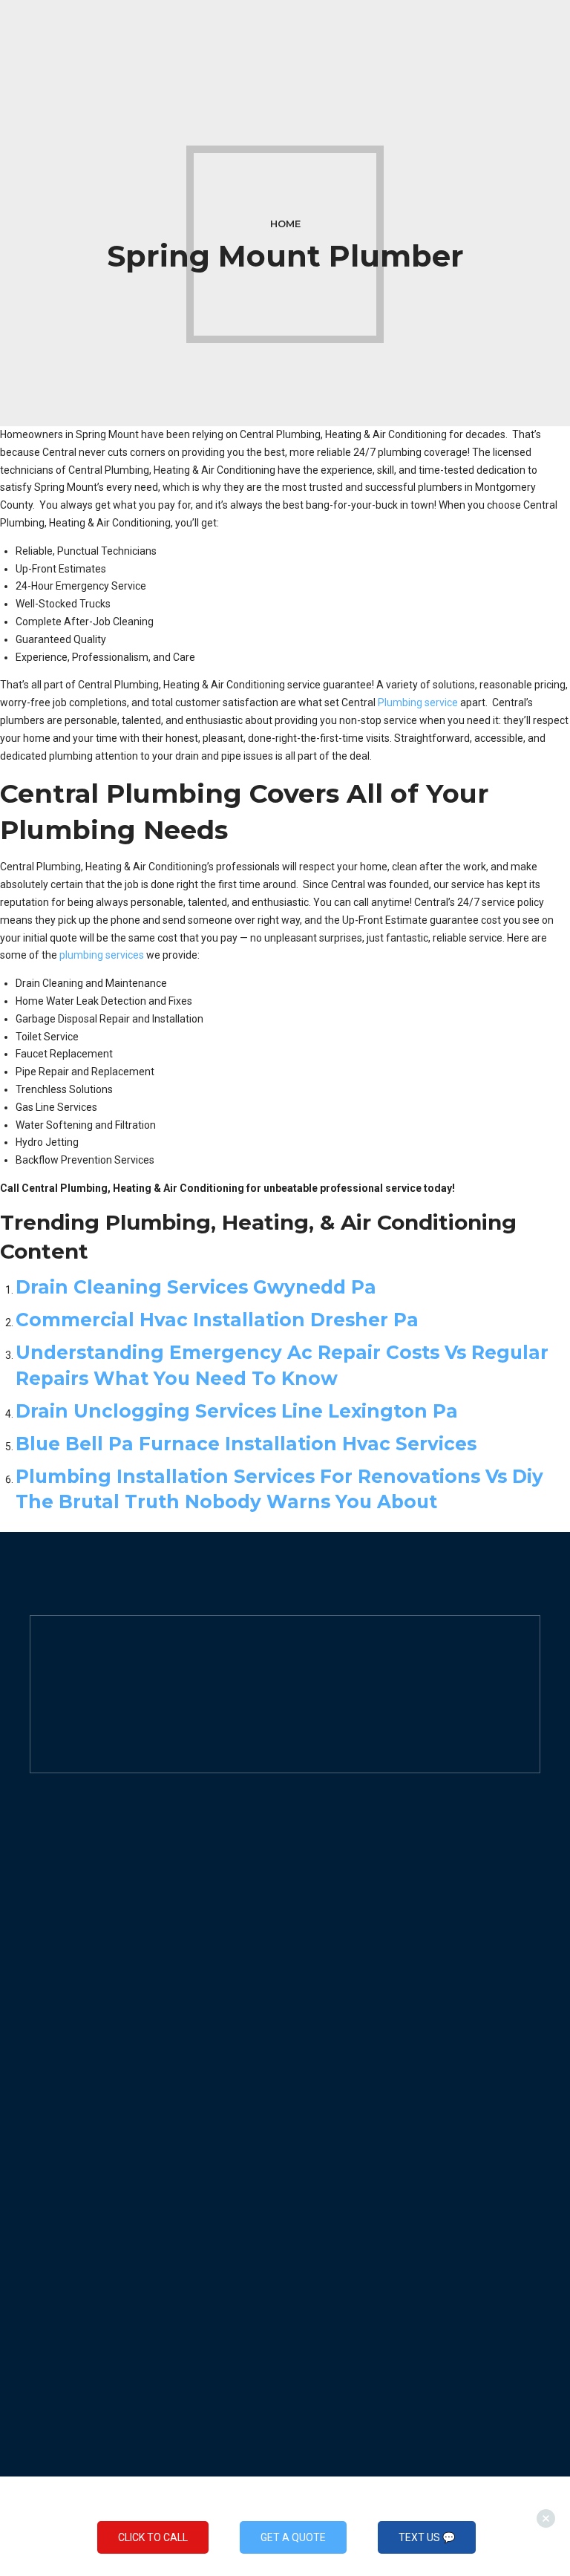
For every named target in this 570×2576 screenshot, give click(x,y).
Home (285, 224)
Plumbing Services (343, 1872)
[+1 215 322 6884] (37, 1894)
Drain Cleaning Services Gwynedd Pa (196, 1287)
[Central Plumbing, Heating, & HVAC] (37, 1872)
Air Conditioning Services (358, 1942)
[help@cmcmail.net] (37, 1916)
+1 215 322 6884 (94, 1894)
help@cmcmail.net (102, 1915)
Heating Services (339, 1907)
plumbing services (102, 955)
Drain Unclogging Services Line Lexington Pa (237, 1411)
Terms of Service (70, 2162)
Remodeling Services (349, 1977)
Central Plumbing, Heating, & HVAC (144, 1871)
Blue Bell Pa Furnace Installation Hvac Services (246, 1444)
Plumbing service (418, 702)
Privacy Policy (62, 2126)
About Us (51, 2091)
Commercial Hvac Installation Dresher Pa (217, 1320)
